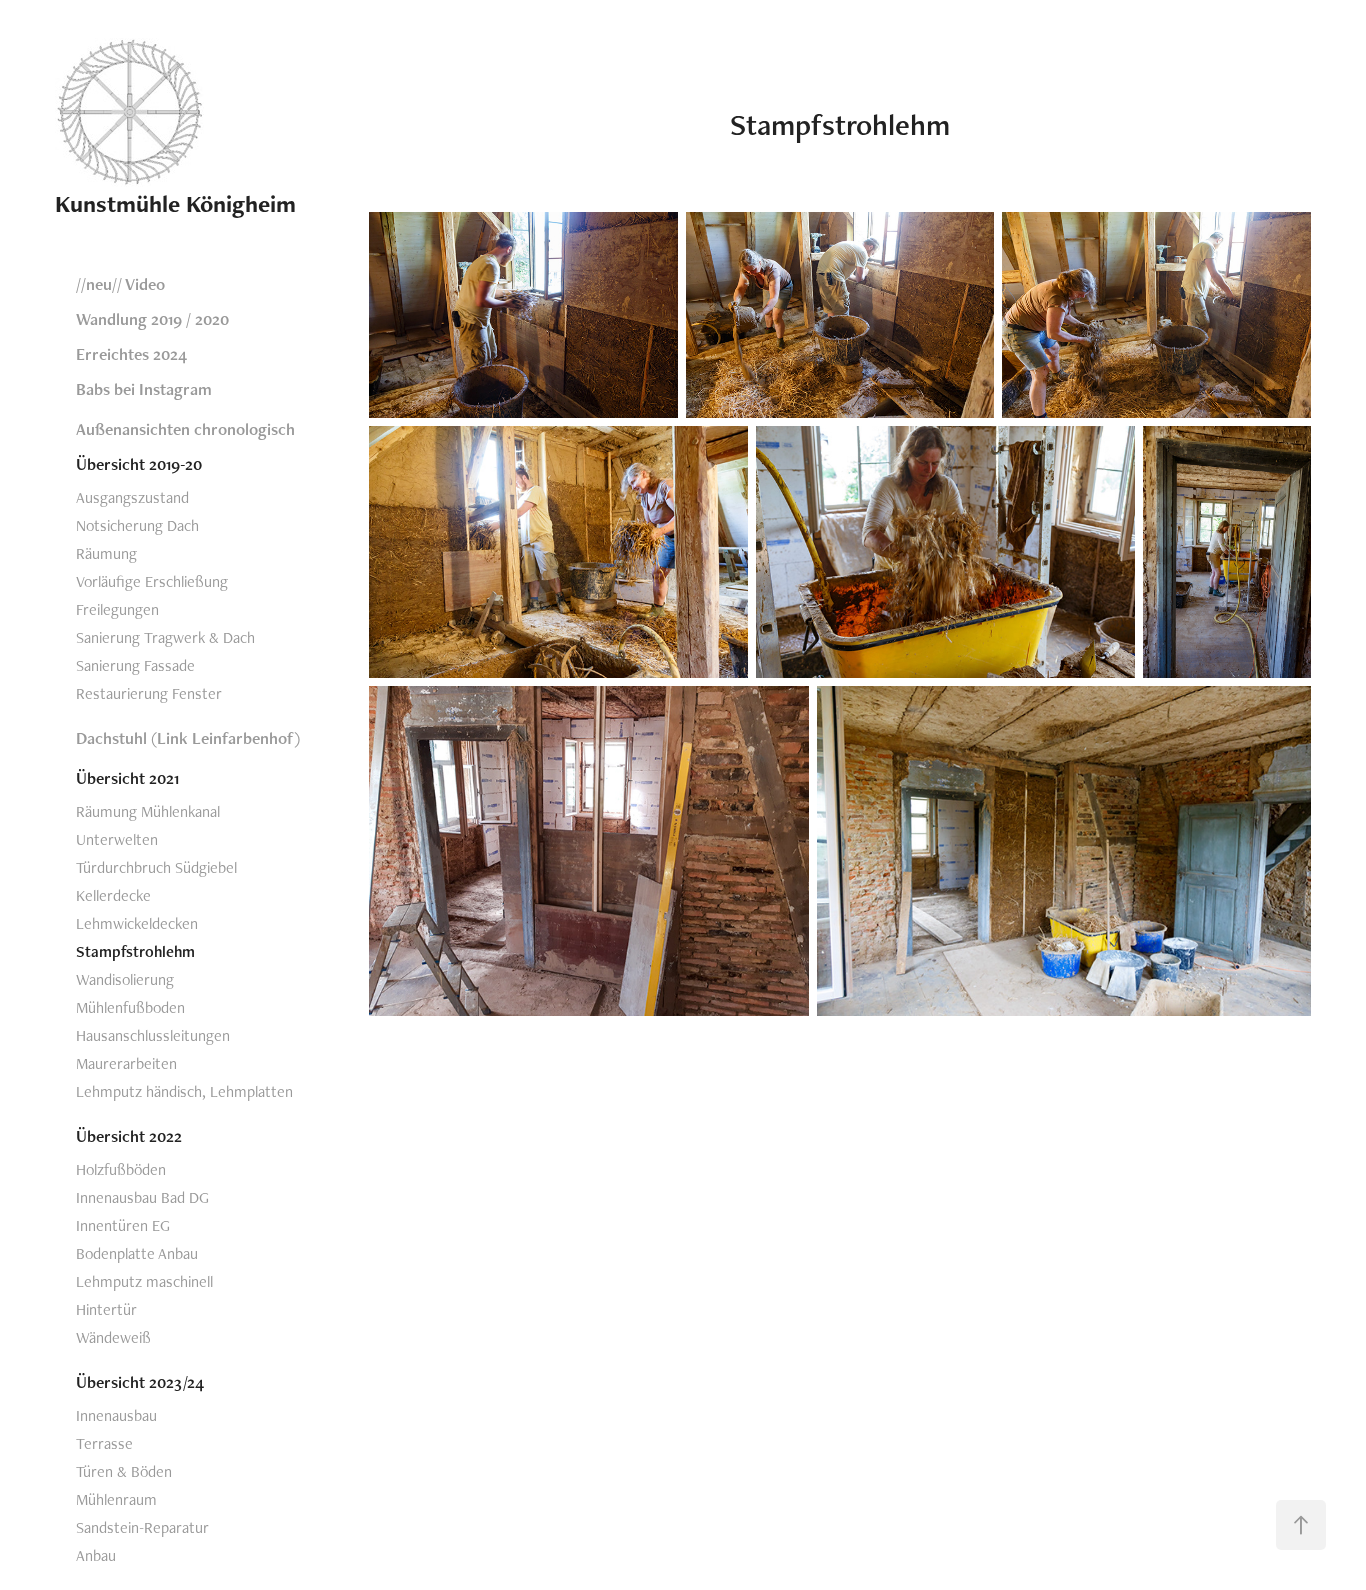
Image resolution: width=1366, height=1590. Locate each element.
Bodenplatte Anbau (137, 1253)
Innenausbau (116, 1415)
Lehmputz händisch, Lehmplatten (184, 1091)
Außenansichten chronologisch (185, 429)
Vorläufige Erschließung (152, 581)
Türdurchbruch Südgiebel (156, 867)
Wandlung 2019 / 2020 (152, 319)
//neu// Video (120, 284)
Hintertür (106, 1309)
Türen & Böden (124, 1471)
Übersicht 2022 (129, 1136)
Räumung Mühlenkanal (148, 811)
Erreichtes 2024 (131, 354)
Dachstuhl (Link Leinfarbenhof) (188, 738)
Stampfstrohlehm (135, 951)
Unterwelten (117, 839)
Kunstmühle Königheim (175, 203)
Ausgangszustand (132, 497)
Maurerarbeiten (126, 1063)
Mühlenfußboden (130, 1007)
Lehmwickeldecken (137, 923)
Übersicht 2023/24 (140, 1382)
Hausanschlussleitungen (153, 1035)
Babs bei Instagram (144, 389)
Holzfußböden (121, 1169)
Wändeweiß (113, 1337)
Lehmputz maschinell (144, 1281)
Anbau (96, 1555)
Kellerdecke (113, 895)
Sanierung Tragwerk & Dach (165, 637)
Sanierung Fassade (135, 665)
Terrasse (104, 1443)
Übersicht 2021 (127, 778)
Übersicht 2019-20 (139, 464)
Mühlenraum (116, 1499)
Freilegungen (117, 609)
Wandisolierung (125, 979)
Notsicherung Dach (137, 525)
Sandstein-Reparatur (142, 1527)
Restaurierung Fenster (149, 693)
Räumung (106, 553)
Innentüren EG (123, 1225)
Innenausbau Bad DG (142, 1197)
